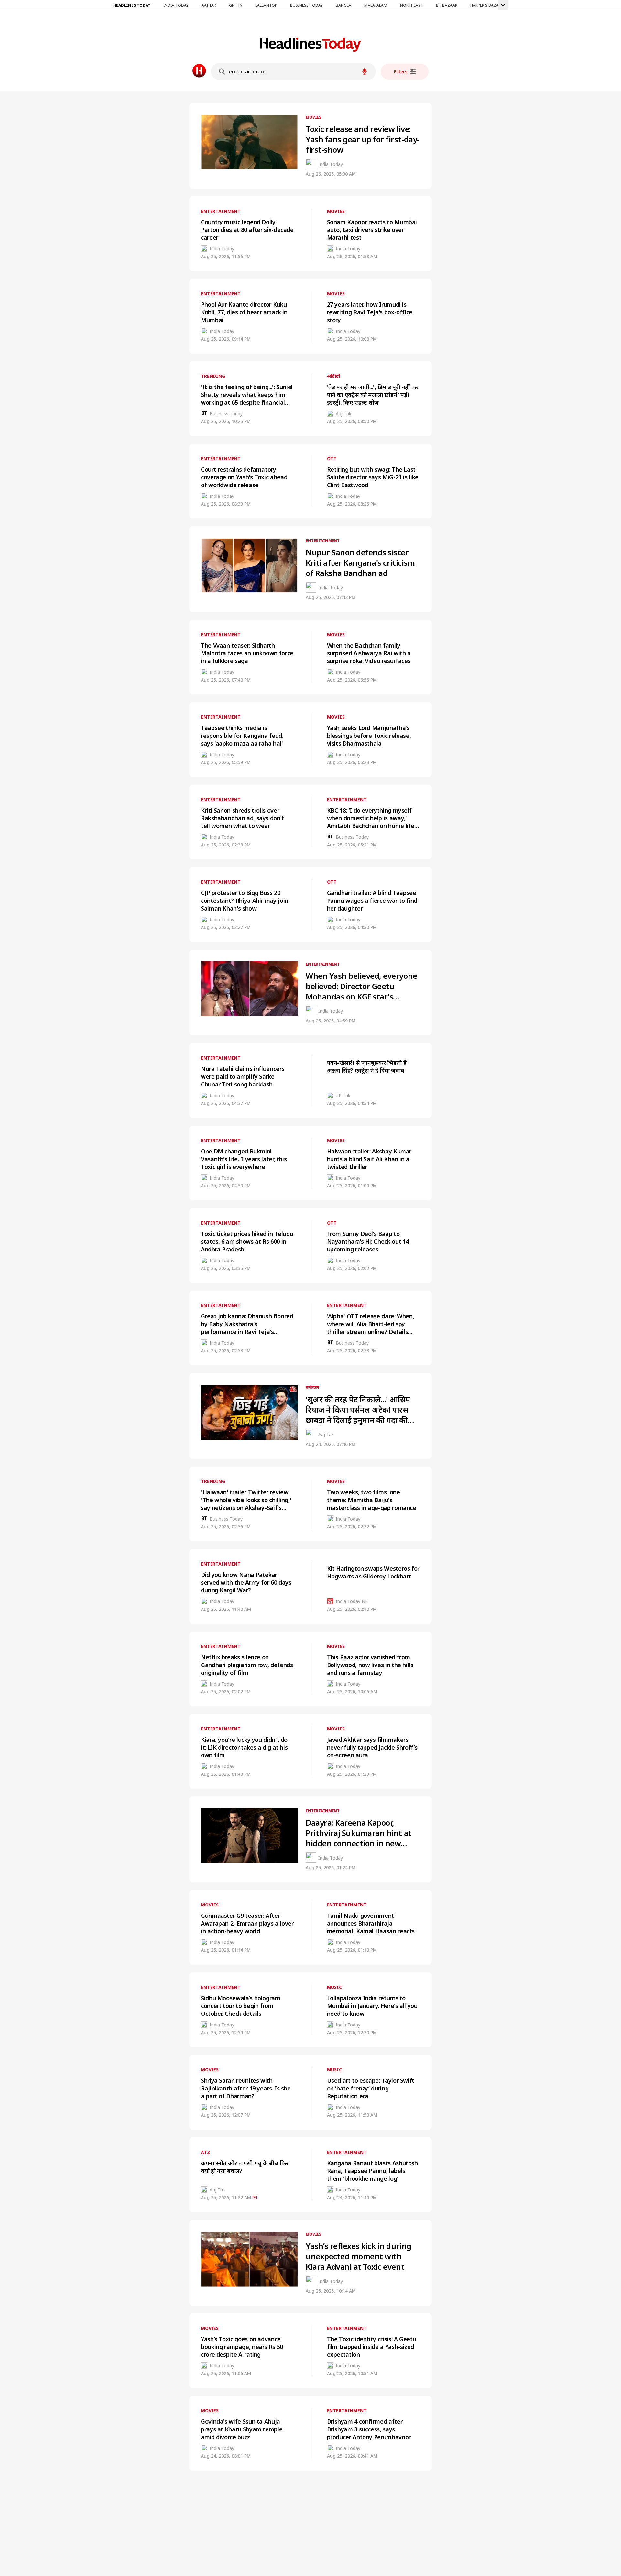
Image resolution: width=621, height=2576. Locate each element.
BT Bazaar (447, 5)
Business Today (306, 5)
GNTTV (236, 5)
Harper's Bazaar (487, 5)
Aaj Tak (209, 5)
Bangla (343, 5)
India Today (176, 5)
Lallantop (266, 5)
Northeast (412, 5)
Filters (401, 72)
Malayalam (376, 5)
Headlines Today (132, 5)
